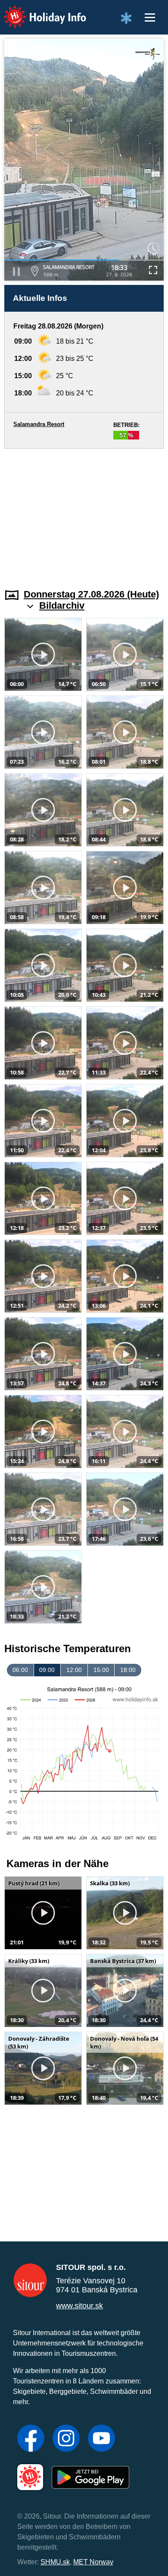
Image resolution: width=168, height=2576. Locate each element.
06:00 (20, 1670)
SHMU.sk (55, 2562)
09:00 (47, 1670)
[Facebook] (31, 2439)
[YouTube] (101, 2439)
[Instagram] (66, 2439)
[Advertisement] (84, 513)
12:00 (74, 1670)
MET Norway (93, 2562)
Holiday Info (37, 11)
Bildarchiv (62, 605)
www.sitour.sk (79, 2306)
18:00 (128, 1670)
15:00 (101, 1670)
